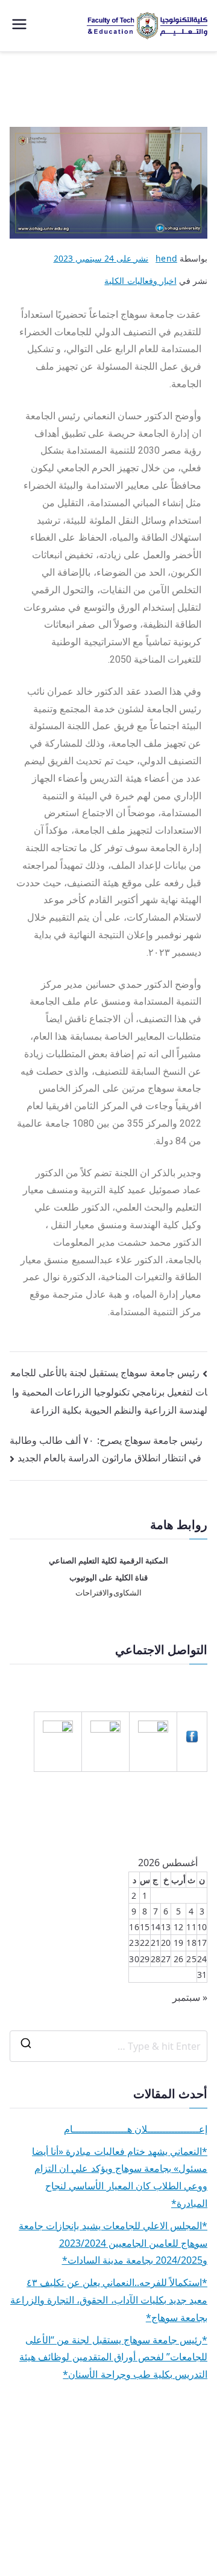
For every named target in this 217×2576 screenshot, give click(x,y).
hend (166, 258)
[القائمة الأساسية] (19, 26)
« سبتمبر (190, 1997)
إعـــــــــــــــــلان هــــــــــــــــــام (136, 2129)
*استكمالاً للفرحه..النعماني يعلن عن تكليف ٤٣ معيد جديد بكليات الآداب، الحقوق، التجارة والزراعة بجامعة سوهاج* (109, 2300)
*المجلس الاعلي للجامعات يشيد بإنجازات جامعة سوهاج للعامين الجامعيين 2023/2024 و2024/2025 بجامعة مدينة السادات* (113, 2243)
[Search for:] (108, 2046)
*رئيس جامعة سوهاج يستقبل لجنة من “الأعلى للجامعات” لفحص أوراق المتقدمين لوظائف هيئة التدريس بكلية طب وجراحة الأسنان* (113, 2357)
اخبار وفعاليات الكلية (140, 281)
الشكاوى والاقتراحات (109, 1593)
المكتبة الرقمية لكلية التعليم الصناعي (108, 1561)
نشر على (101, 258)
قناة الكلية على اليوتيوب (108, 1578)
